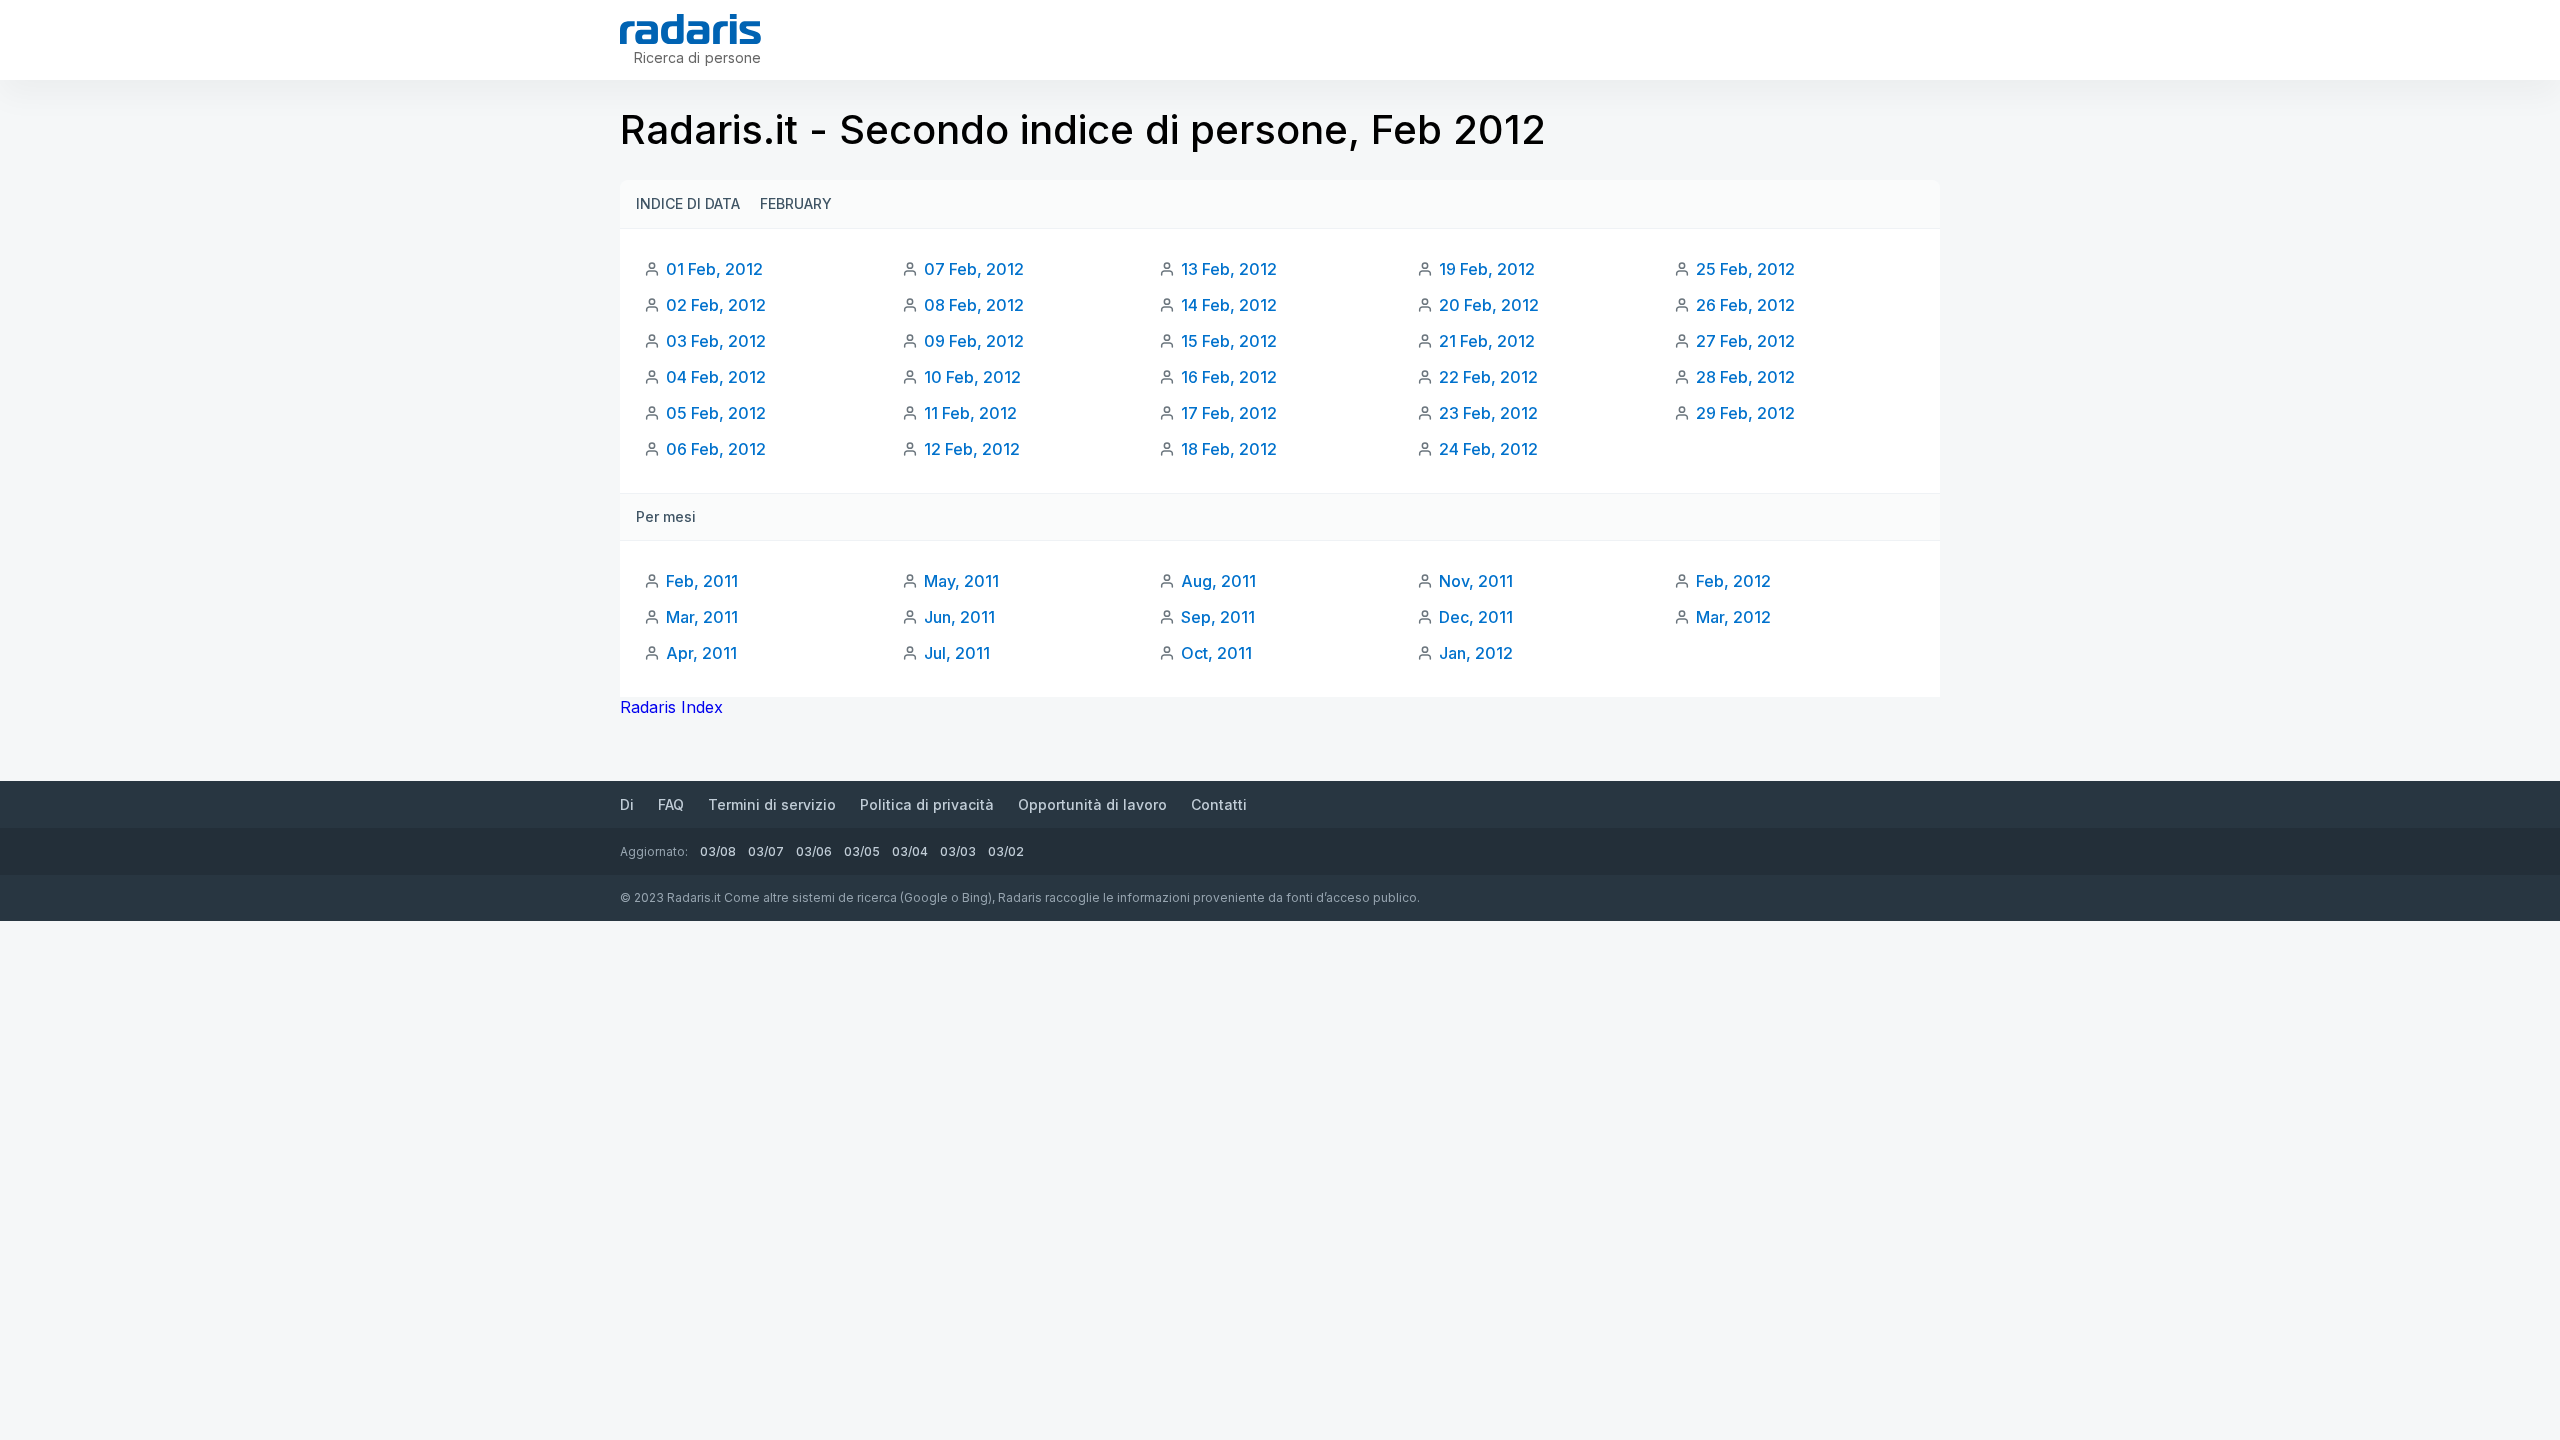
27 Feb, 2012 (1745, 341)
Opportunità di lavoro (1092, 804)
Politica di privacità (927, 804)
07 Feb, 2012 (974, 269)
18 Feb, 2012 (1229, 449)
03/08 (718, 851)
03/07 (766, 851)
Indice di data (688, 203)
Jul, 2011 (957, 653)
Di (627, 804)
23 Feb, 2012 (1488, 413)
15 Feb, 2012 (1229, 341)
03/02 (1006, 851)
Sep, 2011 (1218, 617)
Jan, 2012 (1476, 653)
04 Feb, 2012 (716, 377)
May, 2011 (961, 581)
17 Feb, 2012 (1229, 413)
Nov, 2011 (1476, 581)
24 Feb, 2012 (1488, 449)
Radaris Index (671, 707)
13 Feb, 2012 (1229, 269)
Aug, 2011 (1218, 581)
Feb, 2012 (1733, 581)
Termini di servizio (772, 804)
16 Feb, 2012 (1229, 377)
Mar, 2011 (702, 617)
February (796, 203)
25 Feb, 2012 (1745, 269)
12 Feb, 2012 (972, 449)
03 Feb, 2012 (716, 341)
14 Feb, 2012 (1229, 305)
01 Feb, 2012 (714, 269)
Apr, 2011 (701, 653)
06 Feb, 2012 (716, 449)
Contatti (1219, 804)
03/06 (814, 851)
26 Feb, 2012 (1745, 305)
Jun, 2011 (959, 617)
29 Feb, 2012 (1745, 413)
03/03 (958, 851)
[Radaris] (690, 29)
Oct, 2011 (1216, 653)
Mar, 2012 (1733, 617)
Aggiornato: (654, 851)
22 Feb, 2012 (1488, 377)
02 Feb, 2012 (716, 305)
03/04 (910, 851)
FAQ (671, 804)
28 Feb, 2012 (1745, 377)
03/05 (862, 851)
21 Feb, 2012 (1487, 341)
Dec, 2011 (1476, 617)
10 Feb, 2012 (972, 377)
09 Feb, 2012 (974, 341)
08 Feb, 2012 (974, 305)
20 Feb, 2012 (1489, 305)
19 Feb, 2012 (1487, 269)
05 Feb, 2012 (716, 413)
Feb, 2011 (702, 581)
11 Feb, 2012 (970, 413)
